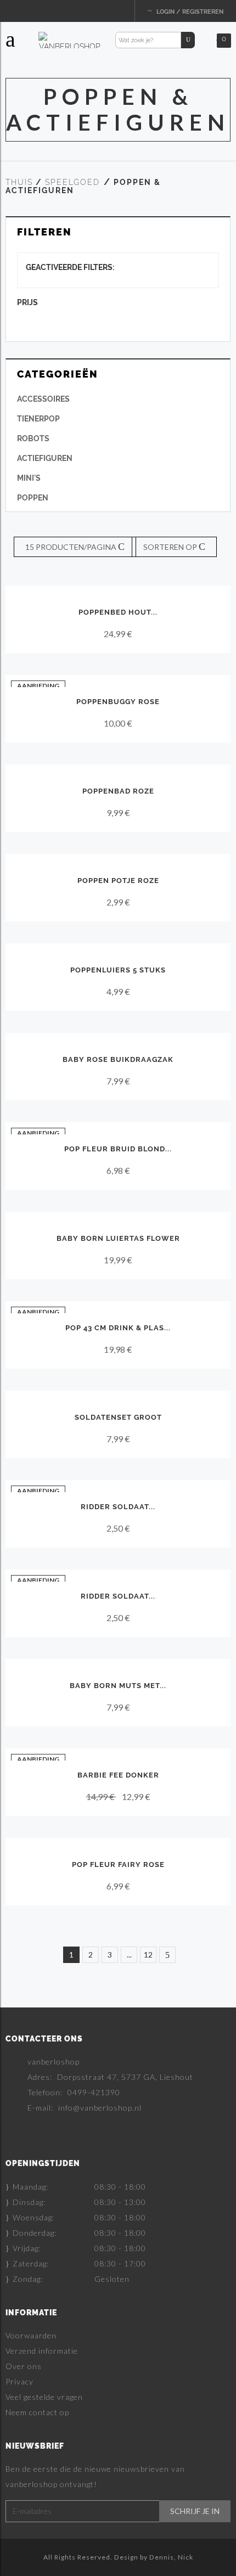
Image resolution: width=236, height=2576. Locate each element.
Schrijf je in (195, 2511)
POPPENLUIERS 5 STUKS (118, 970)
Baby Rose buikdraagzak (118, 1059)
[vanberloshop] (70, 40)
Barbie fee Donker (118, 1775)
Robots (33, 438)
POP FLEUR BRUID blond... (118, 1149)
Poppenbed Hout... (118, 612)
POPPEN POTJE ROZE (118, 881)
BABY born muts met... (118, 1686)
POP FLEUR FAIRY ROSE (118, 1864)
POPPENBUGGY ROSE (118, 702)
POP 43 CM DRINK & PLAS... (118, 1328)
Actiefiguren (45, 458)
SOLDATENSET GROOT (118, 1417)
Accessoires (43, 399)
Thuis (19, 182)
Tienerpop (38, 419)
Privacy (19, 2381)
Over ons (24, 2366)
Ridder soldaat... (118, 1507)
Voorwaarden (31, 2335)
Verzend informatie (42, 2351)
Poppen (33, 498)
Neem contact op (37, 2412)
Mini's (29, 478)
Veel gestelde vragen (44, 2397)
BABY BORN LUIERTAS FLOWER (118, 1238)
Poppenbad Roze (118, 791)
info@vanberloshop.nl (100, 2108)
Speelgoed (72, 182)
